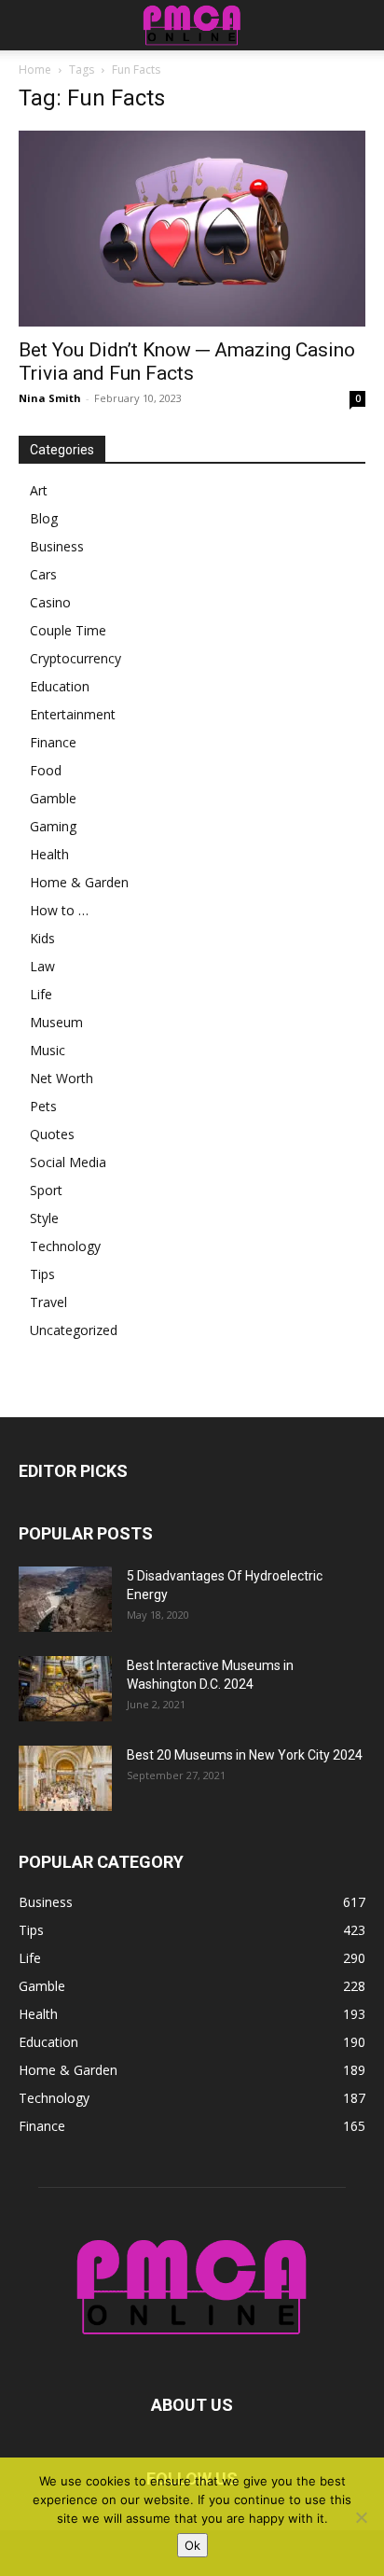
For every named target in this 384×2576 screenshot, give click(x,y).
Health (49, 854)
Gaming (53, 826)
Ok (192, 2545)
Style (44, 1218)
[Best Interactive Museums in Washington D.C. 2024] (65, 1689)
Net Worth (62, 1078)
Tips (42, 1274)
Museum (56, 1022)
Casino (50, 602)
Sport (46, 1190)
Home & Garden (79, 882)
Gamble (53, 798)
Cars (43, 574)
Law (42, 966)
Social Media (68, 1162)
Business (57, 546)
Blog (44, 518)
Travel (48, 1302)
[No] (361, 2517)
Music (48, 1050)
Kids (42, 938)
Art (39, 490)
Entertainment (73, 714)
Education (60, 686)
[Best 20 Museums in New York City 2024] (65, 1778)
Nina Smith (50, 398)
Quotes (52, 1134)
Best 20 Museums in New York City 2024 (245, 1755)
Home (35, 70)
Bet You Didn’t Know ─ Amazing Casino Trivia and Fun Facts (187, 362)
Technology (65, 1246)
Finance (53, 742)
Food (46, 770)
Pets (43, 1106)
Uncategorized (74, 1330)
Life (41, 994)
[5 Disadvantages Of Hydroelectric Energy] (65, 1599)
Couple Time (68, 630)
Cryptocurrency (75, 658)
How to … (59, 910)
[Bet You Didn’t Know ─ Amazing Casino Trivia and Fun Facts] (192, 229)
